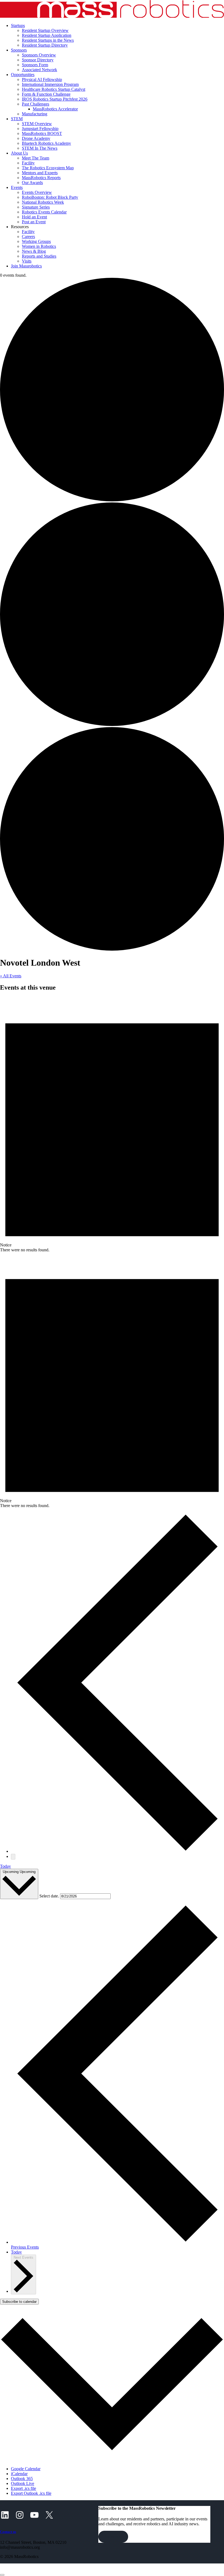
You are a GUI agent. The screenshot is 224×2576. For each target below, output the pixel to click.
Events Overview (37, 192)
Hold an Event (34, 217)
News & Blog (34, 251)
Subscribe (113, 2537)
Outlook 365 (22, 2479)
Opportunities (23, 75)
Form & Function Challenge (46, 94)
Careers (28, 236)
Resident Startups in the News (48, 40)
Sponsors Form (35, 65)
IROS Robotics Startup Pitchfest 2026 (55, 99)
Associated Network (39, 70)
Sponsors (19, 50)
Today (5, 1866)
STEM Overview (37, 124)
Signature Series (36, 207)
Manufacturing (35, 114)
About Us (19, 153)
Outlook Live (23, 2483)
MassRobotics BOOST (42, 133)
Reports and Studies (39, 256)
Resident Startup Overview (45, 30)
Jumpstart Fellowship (40, 129)
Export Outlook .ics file (31, 2493)
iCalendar (19, 2474)
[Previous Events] (117, 1851)
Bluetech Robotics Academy (46, 143)
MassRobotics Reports (41, 178)
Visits (27, 261)
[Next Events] (13, 1857)
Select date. (50, 1896)
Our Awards (32, 183)
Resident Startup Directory (45, 45)
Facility (28, 163)
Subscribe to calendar (19, 2302)
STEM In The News (40, 148)
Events (17, 187)
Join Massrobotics (26, 266)
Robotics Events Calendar (44, 212)
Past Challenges (36, 104)
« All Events (11, 976)
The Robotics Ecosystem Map (48, 168)
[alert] (112, 1125)
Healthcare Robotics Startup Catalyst (54, 89)
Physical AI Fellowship (42, 79)
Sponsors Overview (39, 55)
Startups (18, 25)
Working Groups (36, 241)
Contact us (8, 2532)
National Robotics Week (43, 202)
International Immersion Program (50, 84)
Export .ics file (23, 2488)
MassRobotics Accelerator (55, 109)
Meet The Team (36, 158)
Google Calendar (26, 2469)
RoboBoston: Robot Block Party (50, 197)
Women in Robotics (39, 246)
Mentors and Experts (40, 173)
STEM (17, 119)
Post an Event (34, 222)
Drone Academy (36, 138)
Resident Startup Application (47, 35)
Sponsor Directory (38, 60)
